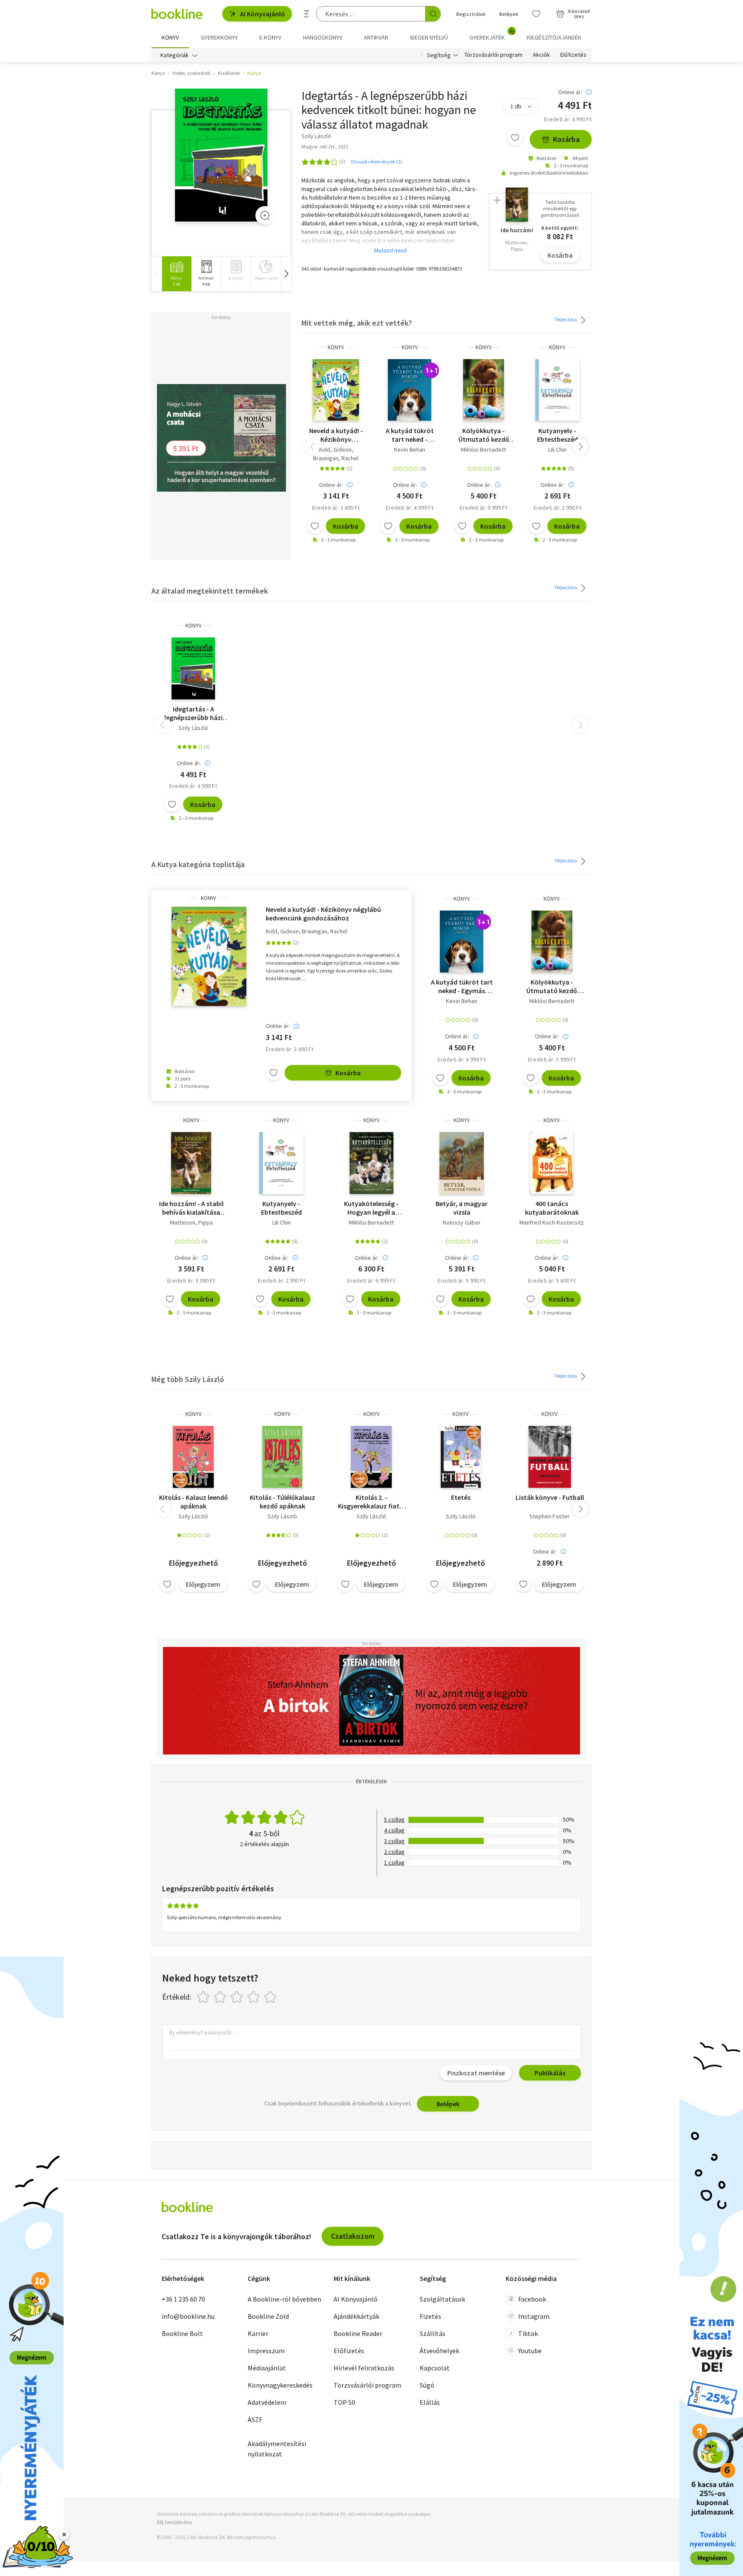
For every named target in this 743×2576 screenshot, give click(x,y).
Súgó (427, 2385)
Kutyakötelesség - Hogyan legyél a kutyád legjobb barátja (371, 1208)
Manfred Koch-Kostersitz (552, 1222)
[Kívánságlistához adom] (515, 138)
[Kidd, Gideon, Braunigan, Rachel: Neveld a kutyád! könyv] (336, 390)
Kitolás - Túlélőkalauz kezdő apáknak (282, 1502)
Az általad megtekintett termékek (210, 591)
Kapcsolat (435, 2368)
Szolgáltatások (442, 2299)
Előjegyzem (203, 1584)
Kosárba (566, 139)
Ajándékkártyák (356, 2316)
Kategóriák (175, 55)
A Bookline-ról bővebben (284, 2299)
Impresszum (266, 2351)
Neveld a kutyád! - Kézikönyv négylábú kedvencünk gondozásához (336, 435)
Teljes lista (566, 319)
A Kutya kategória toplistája (198, 864)
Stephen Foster (550, 1516)
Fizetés (430, 2316)
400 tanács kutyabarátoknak (552, 1208)
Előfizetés (573, 55)
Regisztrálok (471, 14)
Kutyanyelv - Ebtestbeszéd (557, 435)
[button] (286, 274)
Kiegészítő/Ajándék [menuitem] (554, 37)
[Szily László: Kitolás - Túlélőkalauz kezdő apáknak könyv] (282, 1457)
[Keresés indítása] (433, 14)
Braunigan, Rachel (336, 458)
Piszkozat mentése (476, 2073)
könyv (336, 347)
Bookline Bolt (182, 2333)
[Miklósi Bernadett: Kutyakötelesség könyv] (372, 1163)
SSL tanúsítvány (174, 2522)
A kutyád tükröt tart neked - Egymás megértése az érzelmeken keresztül (410, 435)
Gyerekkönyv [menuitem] (219, 37)
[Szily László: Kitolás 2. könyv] (371, 1457)
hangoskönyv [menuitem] (323, 37)
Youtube (530, 2351)
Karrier (258, 2333)
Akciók (541, 55)
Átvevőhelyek (439, 2351)
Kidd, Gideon (335, 449)
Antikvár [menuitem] (376, 37)
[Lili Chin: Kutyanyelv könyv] (557, 390)
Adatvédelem (267, 2402)
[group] (177, 274)
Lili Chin (557, 449)
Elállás (430, 2402)
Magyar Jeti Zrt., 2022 (325, 146)
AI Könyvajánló (263, 14)
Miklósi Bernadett (484, 449)
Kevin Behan (410, 449)
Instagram (534, 2316)
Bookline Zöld (268, 2316)
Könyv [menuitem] (170, 37)
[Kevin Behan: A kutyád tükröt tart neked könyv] (410, 390)
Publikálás (550, 2073)
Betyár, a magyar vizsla (462, 1208)
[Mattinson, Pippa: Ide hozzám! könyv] (191, 1163)
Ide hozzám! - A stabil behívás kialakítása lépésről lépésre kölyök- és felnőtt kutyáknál (191, 1208)
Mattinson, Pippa (191, 1222)
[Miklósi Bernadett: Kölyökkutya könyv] (484, 390)
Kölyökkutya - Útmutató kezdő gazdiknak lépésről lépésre (484, 435)
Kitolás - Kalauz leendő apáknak (193, 1502)
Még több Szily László (188, 1379)
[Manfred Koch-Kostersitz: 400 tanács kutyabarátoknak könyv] (552, 1163)
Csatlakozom (353, 2236)
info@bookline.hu (188, 2316)
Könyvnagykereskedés (280, 2385)
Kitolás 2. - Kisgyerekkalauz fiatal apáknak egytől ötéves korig (371, 1502)
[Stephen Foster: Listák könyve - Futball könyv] (550, 1457)
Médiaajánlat (267, 2368)
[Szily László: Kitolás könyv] (193, 1457)
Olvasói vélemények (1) (376, 162)
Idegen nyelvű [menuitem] (429, 37)
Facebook (532, 2299)
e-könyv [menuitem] (270, 37)
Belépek (509, 14)
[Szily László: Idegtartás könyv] (221, 155)
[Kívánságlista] (536, 14)
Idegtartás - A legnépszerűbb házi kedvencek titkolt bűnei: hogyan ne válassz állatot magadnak (193, 713)
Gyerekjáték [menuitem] (492, 34)
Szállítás (433, 2333)
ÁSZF (255, 2419)
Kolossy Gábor (462, 1222)
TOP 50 (344, 2402)
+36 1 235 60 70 (183, 2299)
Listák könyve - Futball (550, 1497)
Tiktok (528, 2333)
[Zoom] (265, 215)
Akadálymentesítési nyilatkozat (277, 2449)
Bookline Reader (358, 2333)
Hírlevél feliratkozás (364, 2368)
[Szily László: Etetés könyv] (461, 1457)
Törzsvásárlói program (493, 55)
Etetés (461, 1497)
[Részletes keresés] (307, 14)
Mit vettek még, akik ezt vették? (357, 323)
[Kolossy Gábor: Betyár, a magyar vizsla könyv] (462, 1163)
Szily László (193, 728)
